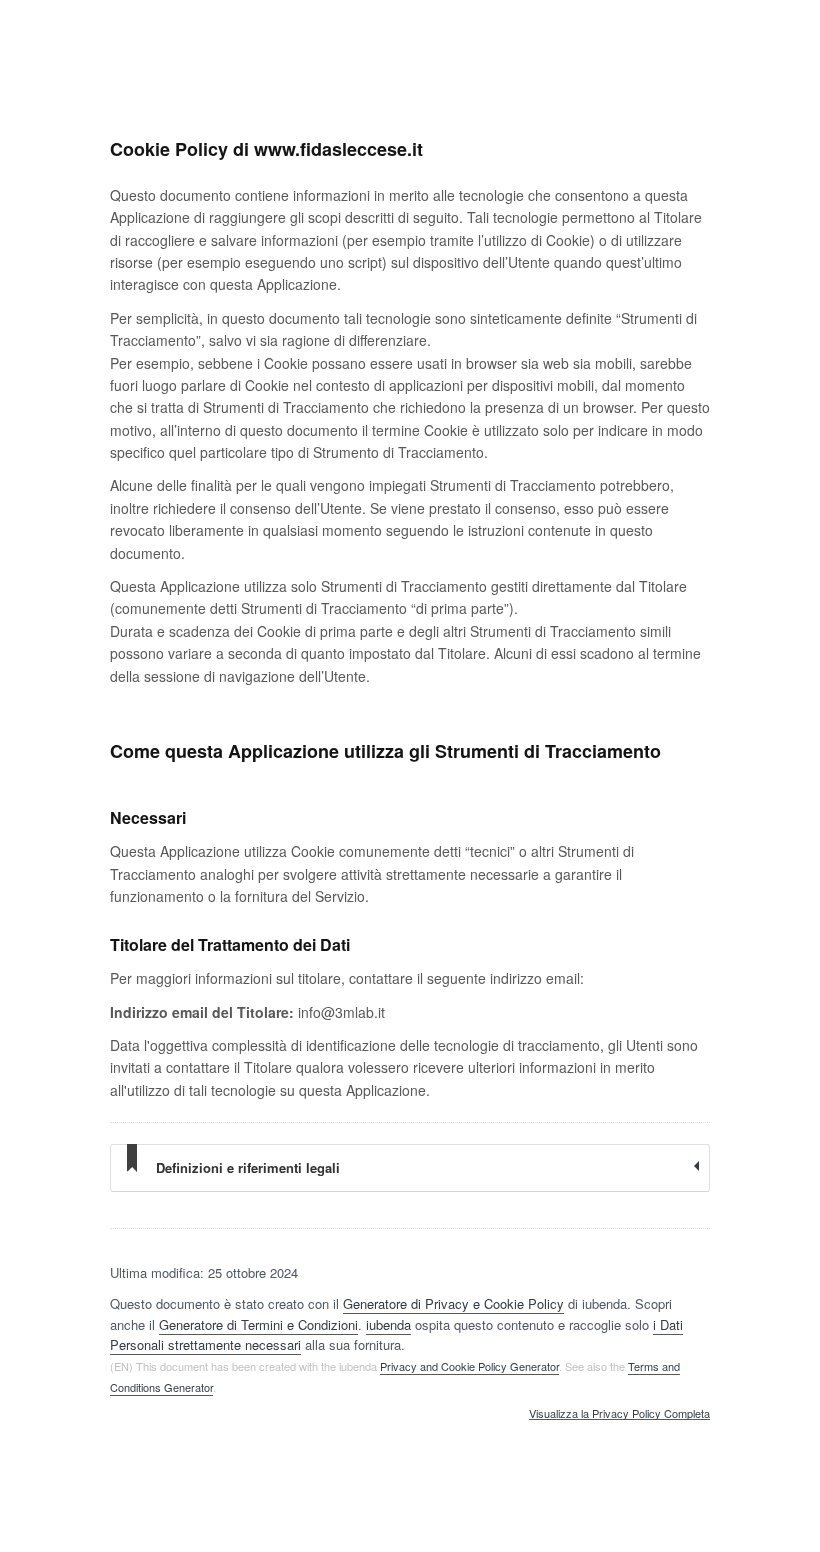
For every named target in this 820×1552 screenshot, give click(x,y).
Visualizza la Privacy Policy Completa (619, 1414)
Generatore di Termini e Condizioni (258, 1324)
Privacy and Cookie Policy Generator (469, 1366)
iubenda (388, 1324)
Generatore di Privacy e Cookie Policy (453, 1303)
